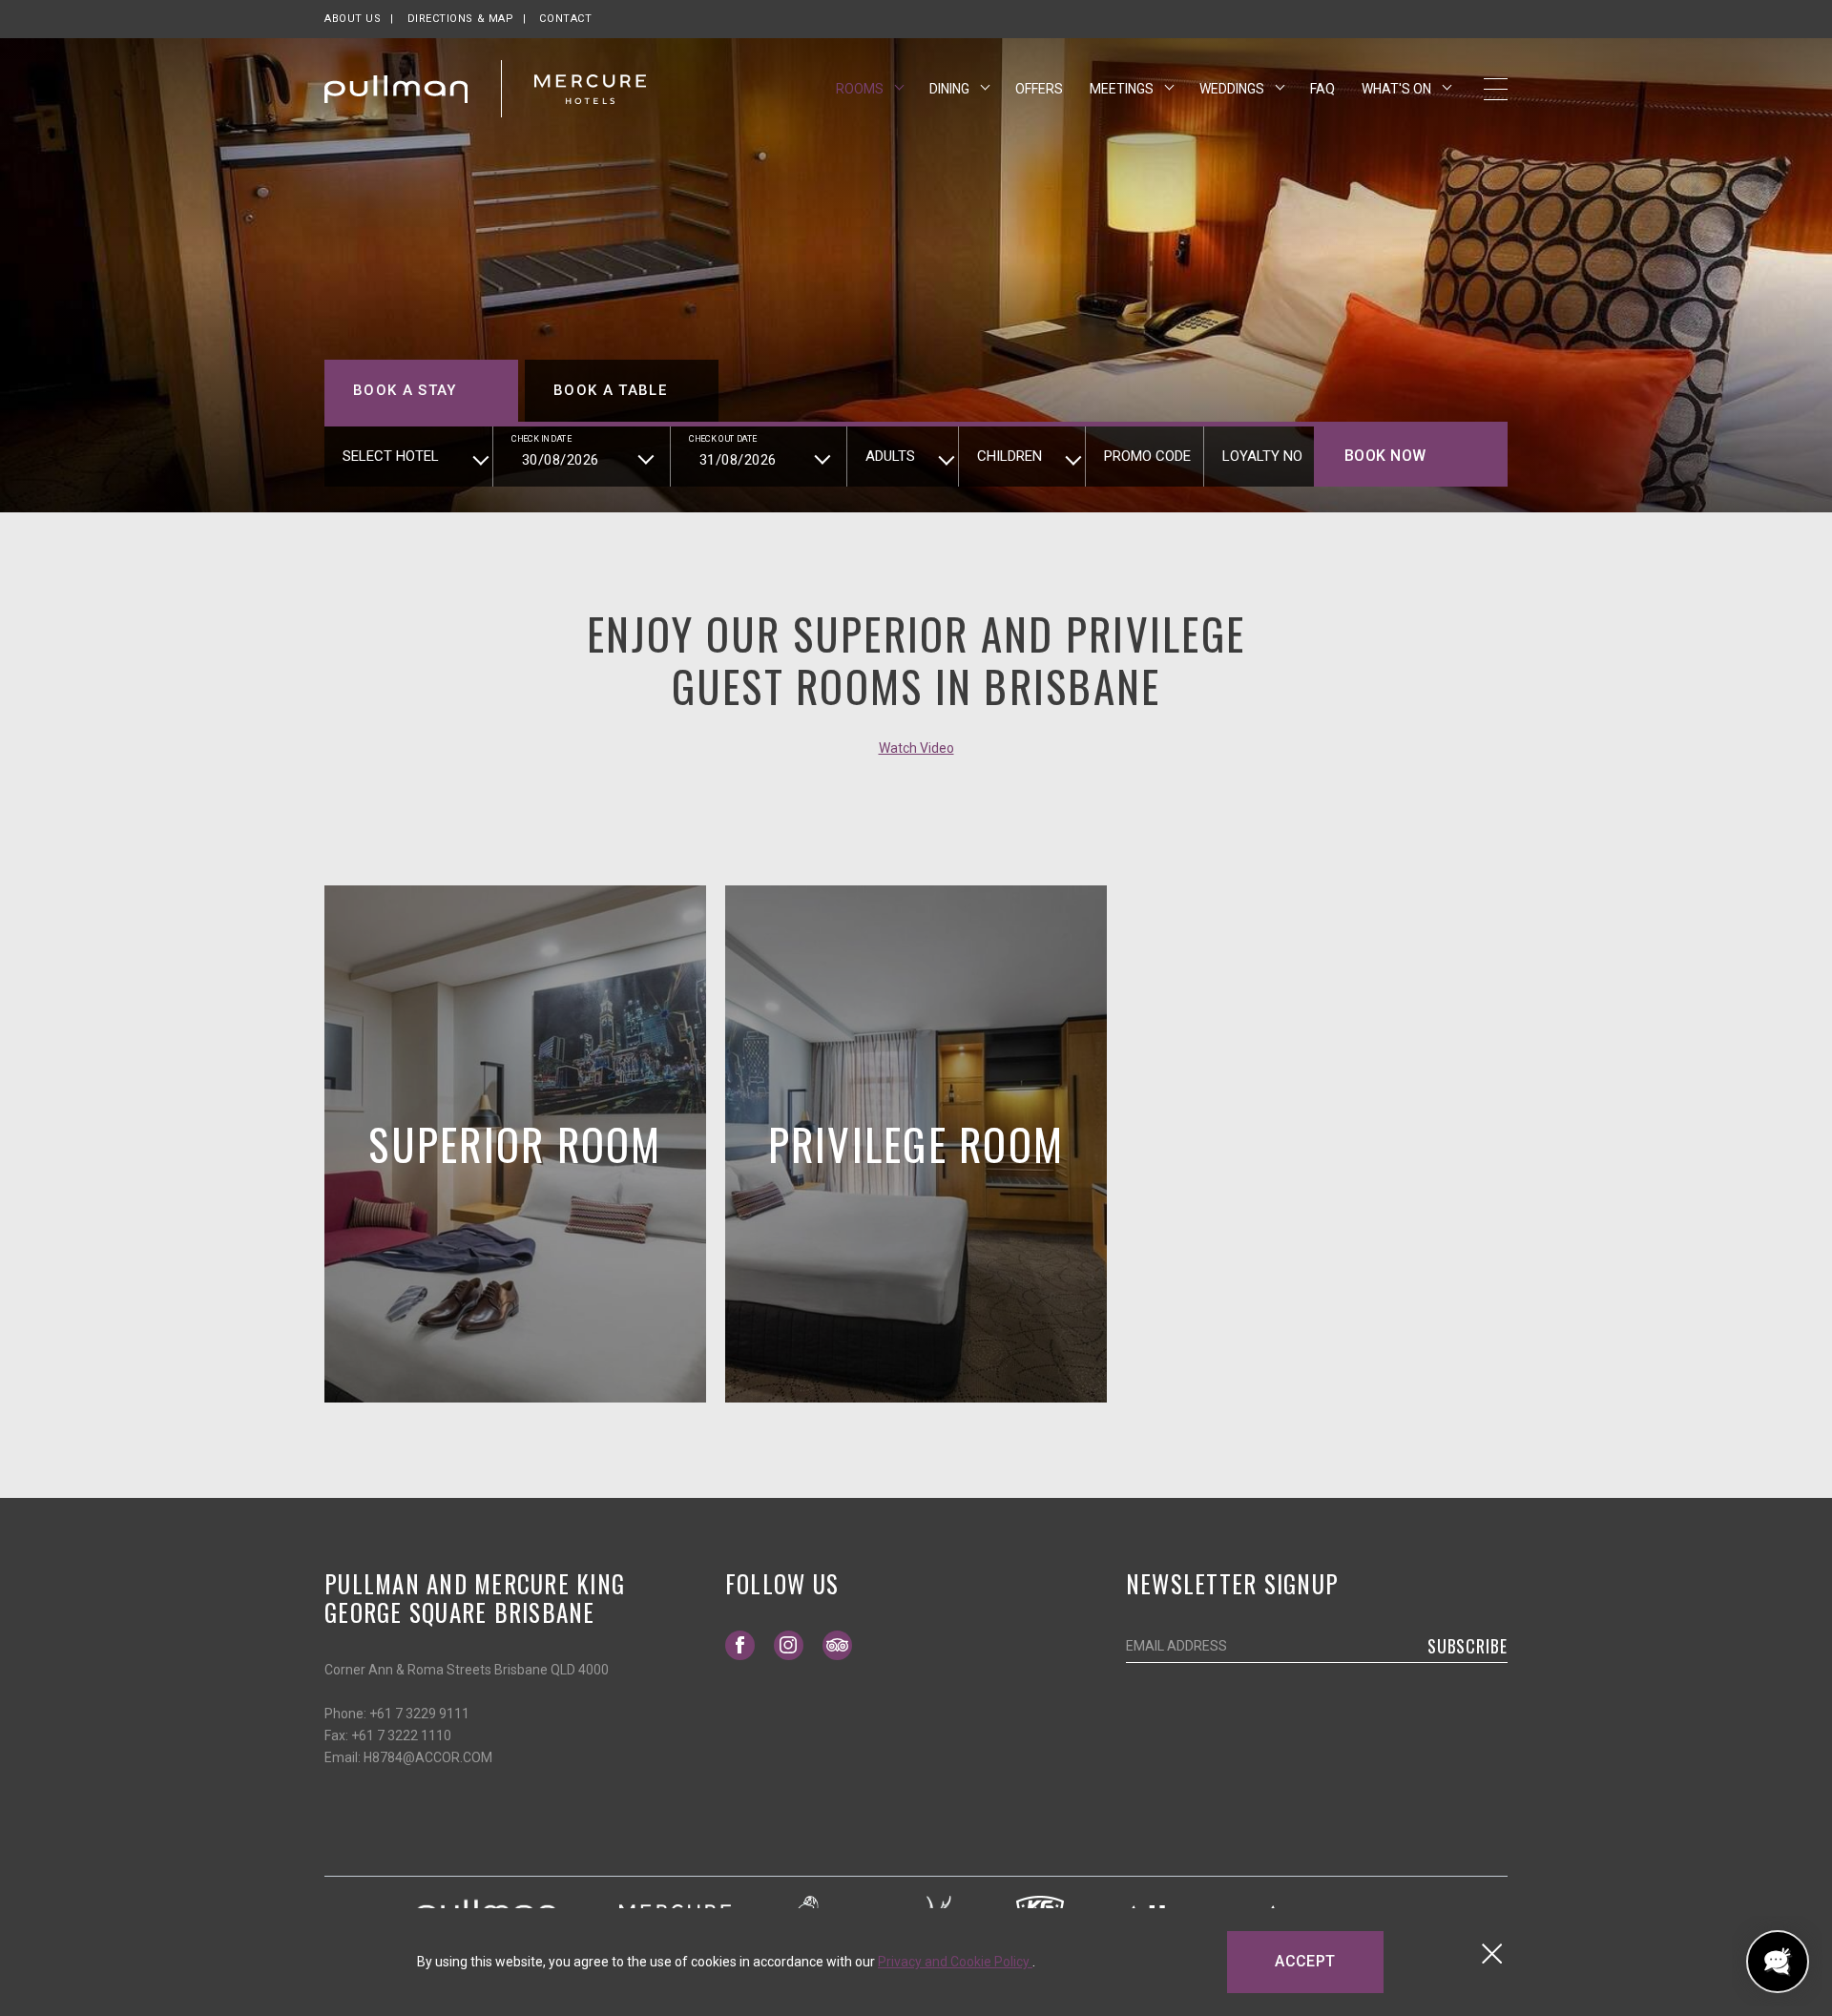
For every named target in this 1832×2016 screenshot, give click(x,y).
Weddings (1233, 89)
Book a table (610, 390)
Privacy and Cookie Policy (955, 1962)
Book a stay (405, 390)
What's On (1398, 89)
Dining (951, 89)
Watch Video (916, 748)
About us (353, 19)
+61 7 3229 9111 (419, 1714)
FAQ (1322, 89)
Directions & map (461, 19)
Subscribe (1468, 1646)
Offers (1039, 89)
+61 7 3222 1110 (401, 1735)
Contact (565, 19)
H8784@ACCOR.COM (428, 1757)
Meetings (1123, 89)
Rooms (861, 89)
